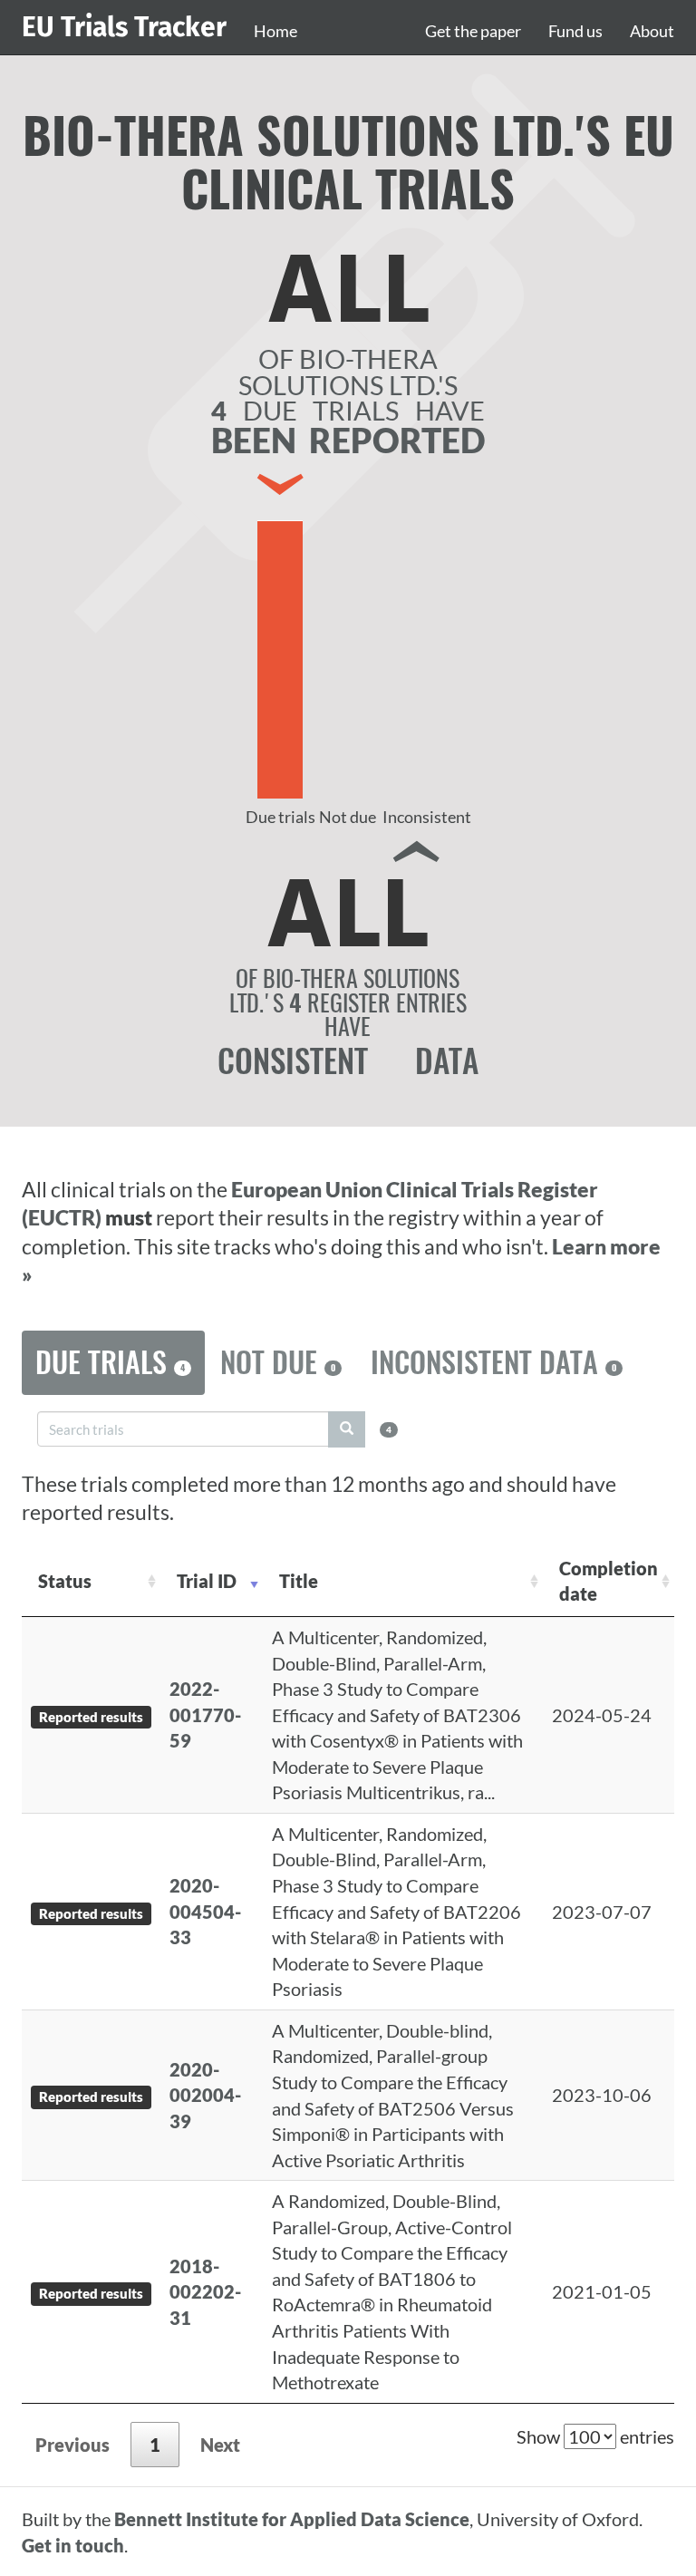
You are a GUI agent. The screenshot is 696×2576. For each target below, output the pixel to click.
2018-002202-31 (205, 2292)
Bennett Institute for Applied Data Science (292, 2519)
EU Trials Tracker (124, 27)
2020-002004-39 (205, 2095)
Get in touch (73, 2545)
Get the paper (473, 31)
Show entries (595, 2436)
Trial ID (207, 1581)
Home (275, 31)
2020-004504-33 (205, 1911)
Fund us (575, 31)
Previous (72, 2445)
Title (299, 1581)
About (652, 31)
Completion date (609, 1581)
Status (65, 1581)
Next (220, 2445)
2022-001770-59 (205, 1714)
